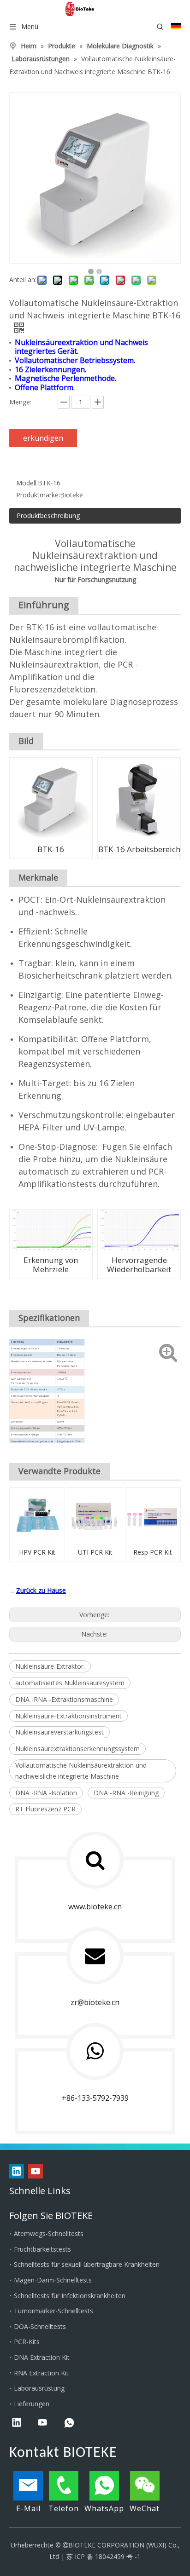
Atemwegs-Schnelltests (49, 2233)
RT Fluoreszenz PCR (45, 1809)
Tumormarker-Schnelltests (53, 2311)
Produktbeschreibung (48, 516)
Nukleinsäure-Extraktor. (50, 1666)
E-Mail (28, 2508)
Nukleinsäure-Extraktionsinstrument (68, 1716)
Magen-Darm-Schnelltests (53, 2280)
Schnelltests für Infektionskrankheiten (70, 2296)
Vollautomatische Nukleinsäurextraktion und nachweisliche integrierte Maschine (81, 1771)
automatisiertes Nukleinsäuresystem (70, 1683)
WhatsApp (104, 2508)
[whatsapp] (69, 2423)
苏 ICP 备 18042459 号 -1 (104, 2556)
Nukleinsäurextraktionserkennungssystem (77, 1749)
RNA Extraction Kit (41, 2373)
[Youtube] (36, 2171)
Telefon (64, 2508)
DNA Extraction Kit (42, 2357)
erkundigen (43, 438)
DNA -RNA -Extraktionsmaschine (64, 1699)
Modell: (27, 483)
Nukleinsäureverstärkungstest (59, 1732)
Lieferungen (32, 2404)
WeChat (145, 2508)
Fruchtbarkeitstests (42, 2249)
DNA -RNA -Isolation (46, 1793)
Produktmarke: (38, 495)
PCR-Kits (27, 2342)
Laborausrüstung (39, 2388)
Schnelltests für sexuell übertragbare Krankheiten (87, 2264)
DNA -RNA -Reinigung (126, 1793)
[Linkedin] (17, 2171)
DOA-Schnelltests (40, 2326)
